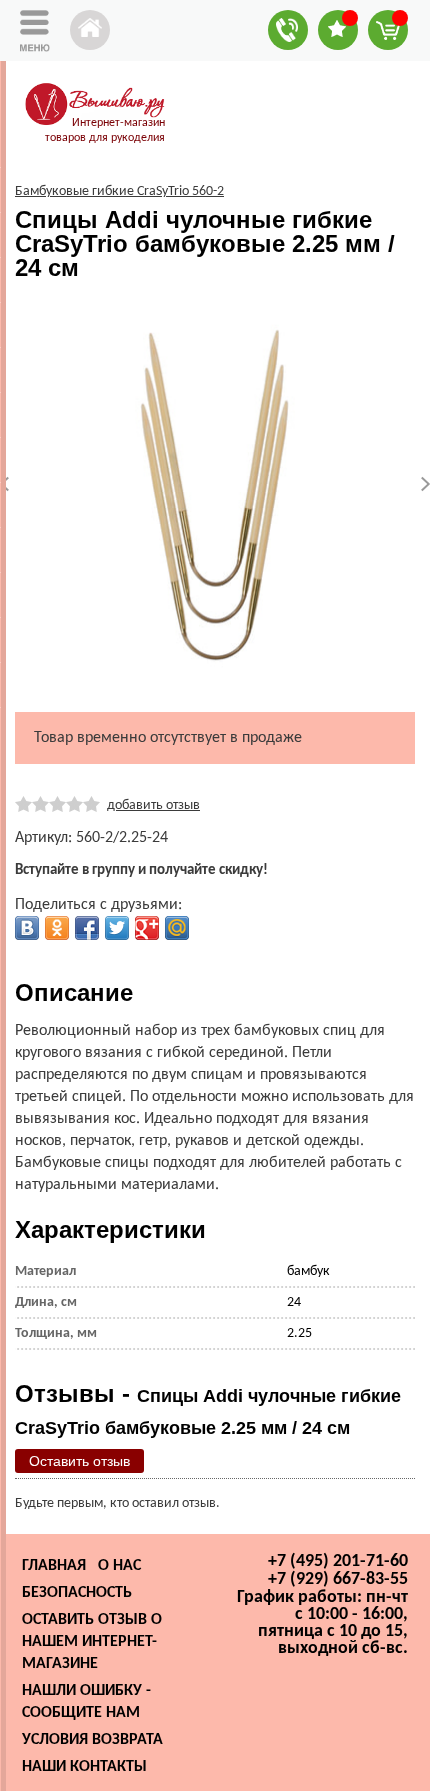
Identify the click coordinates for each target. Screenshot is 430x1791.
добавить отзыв (153, 805)
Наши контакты (84, 1767)
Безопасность (77, 1593)
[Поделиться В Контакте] (27, 928)
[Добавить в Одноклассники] (57, 928)
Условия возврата (92, 1740)
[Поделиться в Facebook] (87, 928)
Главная (54, 1566)
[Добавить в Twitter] (117, 928)
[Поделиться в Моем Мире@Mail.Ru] (177, 928)
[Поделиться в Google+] (147, 928)
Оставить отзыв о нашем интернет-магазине (92, 1642)
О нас (119, 1566)
